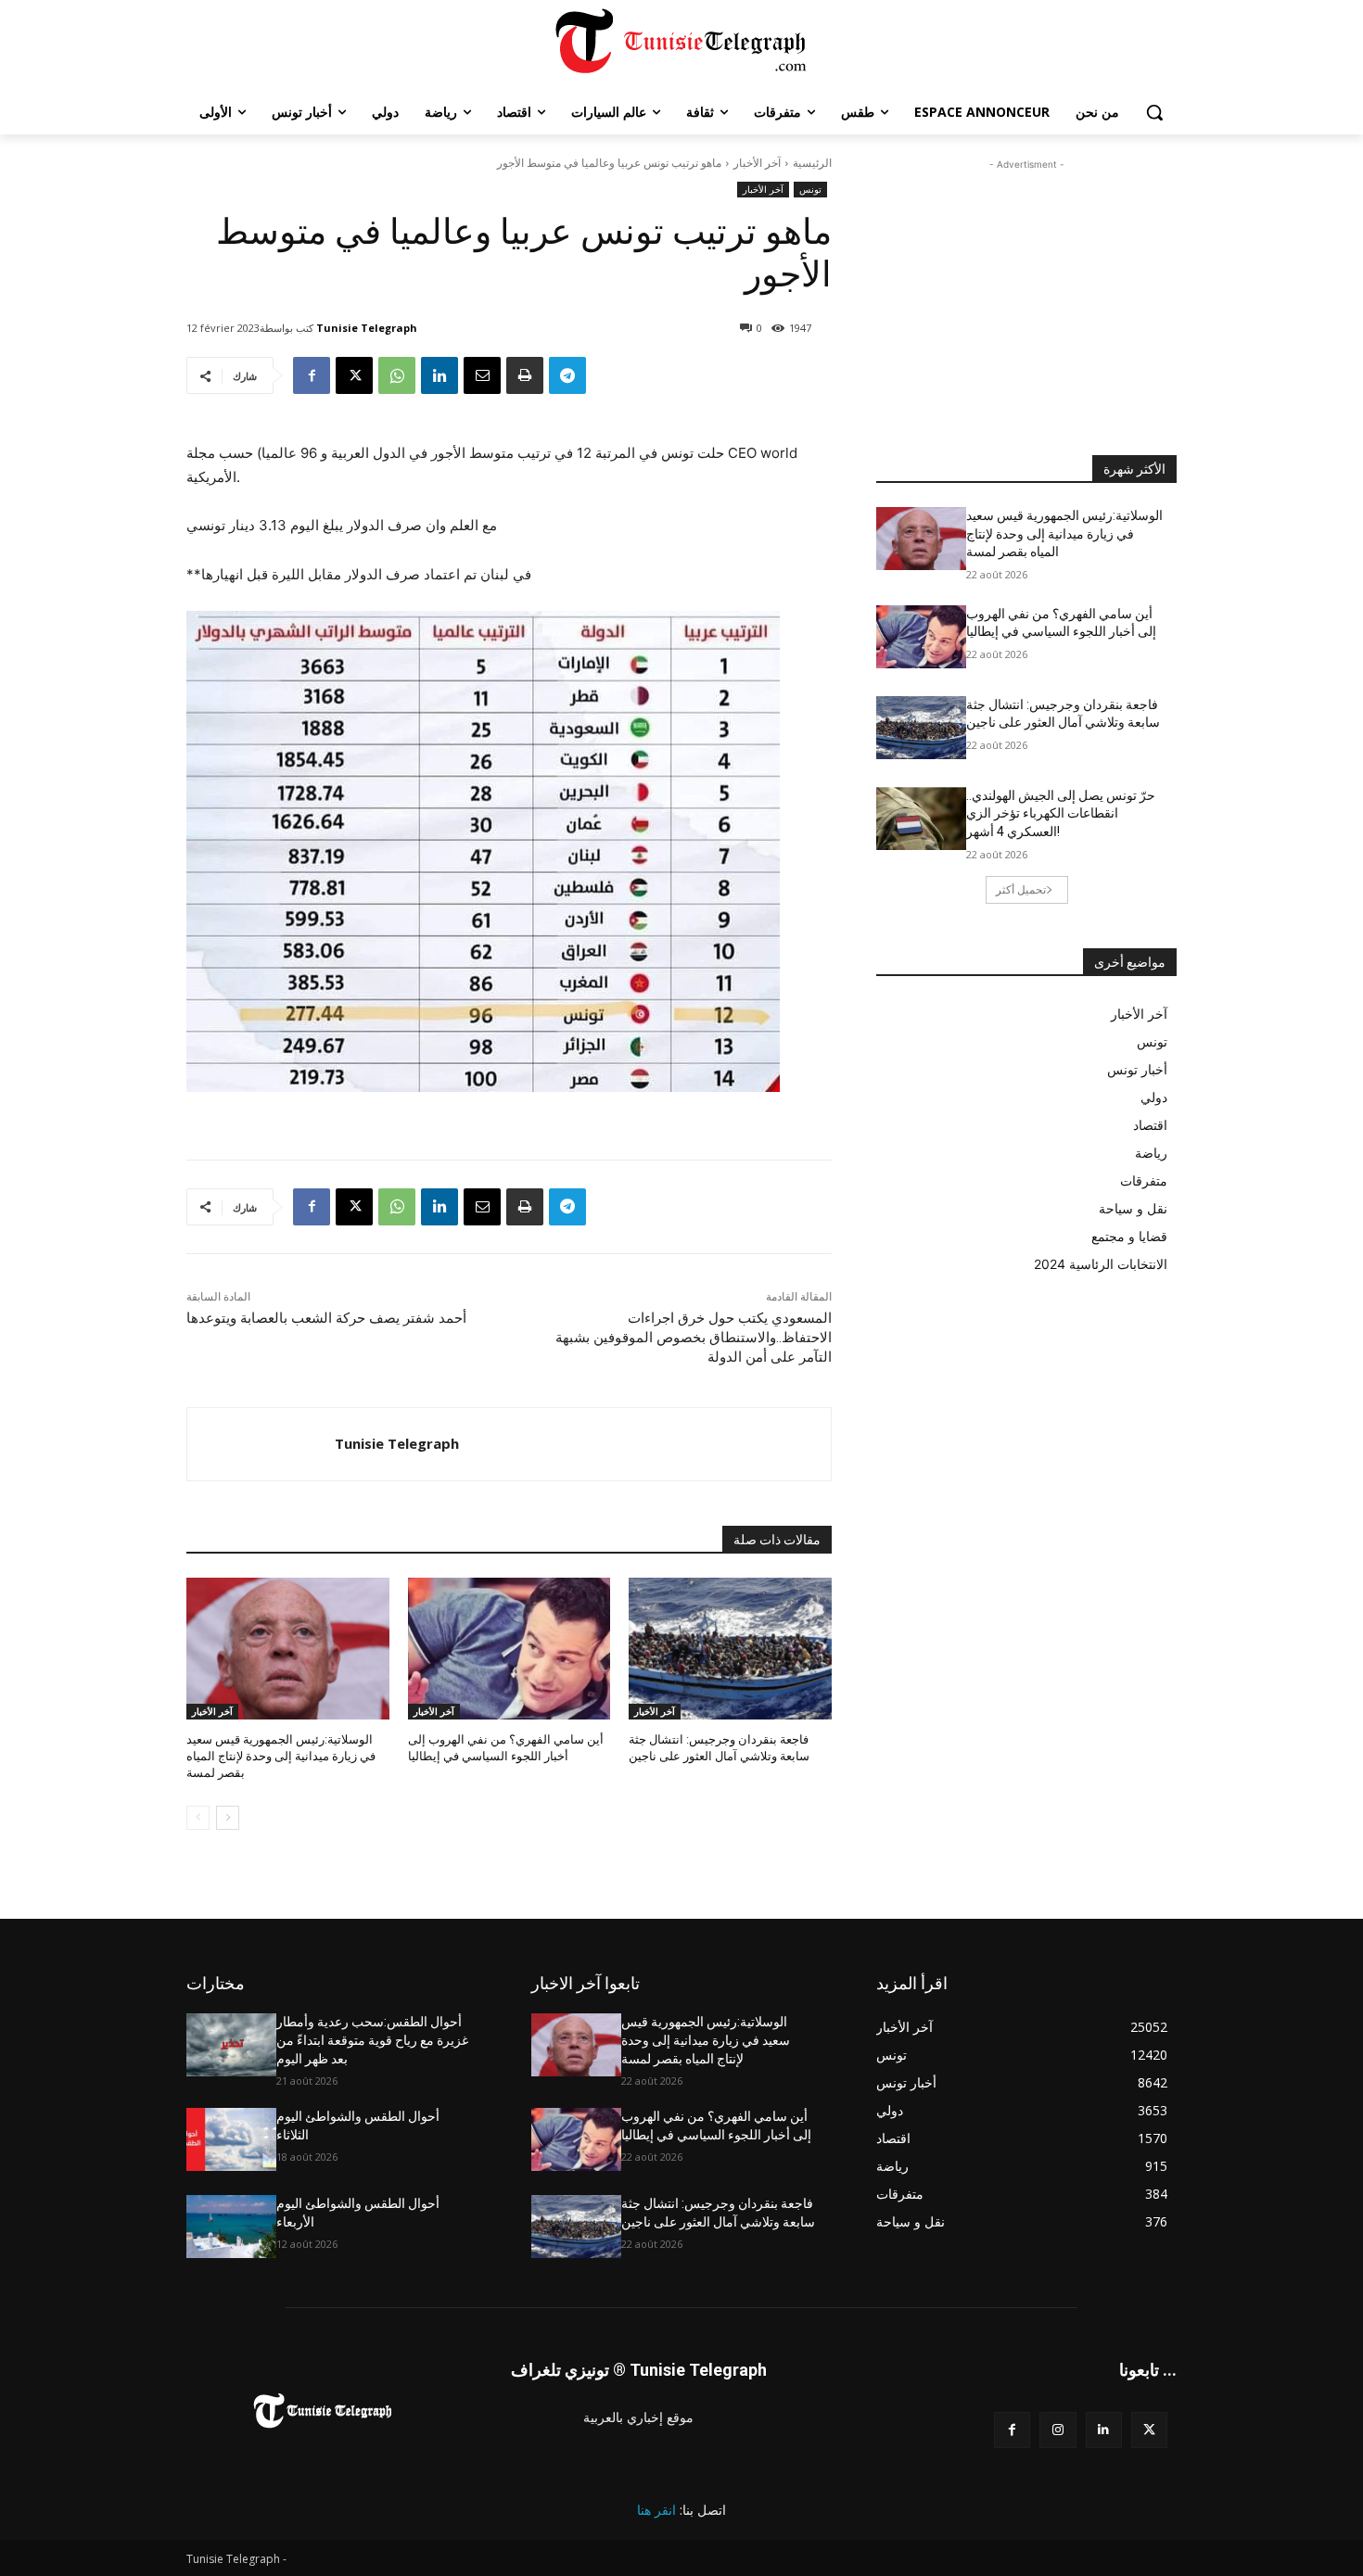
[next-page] (228, 1818)
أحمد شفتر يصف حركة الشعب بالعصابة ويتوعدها (326, 1318)
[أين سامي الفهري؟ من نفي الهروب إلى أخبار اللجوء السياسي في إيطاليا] (510, 1649)
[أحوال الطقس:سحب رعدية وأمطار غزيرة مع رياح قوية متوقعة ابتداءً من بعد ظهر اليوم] (231, 2045)
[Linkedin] (439, 375)
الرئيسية (812, 163)
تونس (810, 189)
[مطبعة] (525, 375)
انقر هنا (656, 2510)
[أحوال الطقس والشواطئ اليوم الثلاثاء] (231, 2139)
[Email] (482, 375)
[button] (1154, 112)
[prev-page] (198, 1818)
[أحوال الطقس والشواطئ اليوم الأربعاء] (231, 2227)
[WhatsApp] (397, 375)
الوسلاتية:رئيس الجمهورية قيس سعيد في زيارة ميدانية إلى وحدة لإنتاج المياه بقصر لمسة (281, 1756)
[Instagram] (1057, 2430)
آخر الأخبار (757, 163)
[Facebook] (312, 375)
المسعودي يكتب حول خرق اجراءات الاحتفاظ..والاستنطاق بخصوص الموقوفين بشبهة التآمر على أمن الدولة (694, 1338)
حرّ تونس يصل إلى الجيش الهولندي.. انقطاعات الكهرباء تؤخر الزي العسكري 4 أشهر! (1061, 813)
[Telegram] (567, 375)
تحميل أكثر (1021, 889)
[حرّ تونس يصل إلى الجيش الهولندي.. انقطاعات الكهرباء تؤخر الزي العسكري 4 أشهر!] (921, 818)
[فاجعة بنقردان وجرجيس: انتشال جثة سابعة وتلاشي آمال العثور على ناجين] (730, 1649)
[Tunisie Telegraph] (261, 1444)
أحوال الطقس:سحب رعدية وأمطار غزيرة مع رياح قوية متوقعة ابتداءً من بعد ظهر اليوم (372, 2040)
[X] (354, 375)
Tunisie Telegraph (367, 328)
